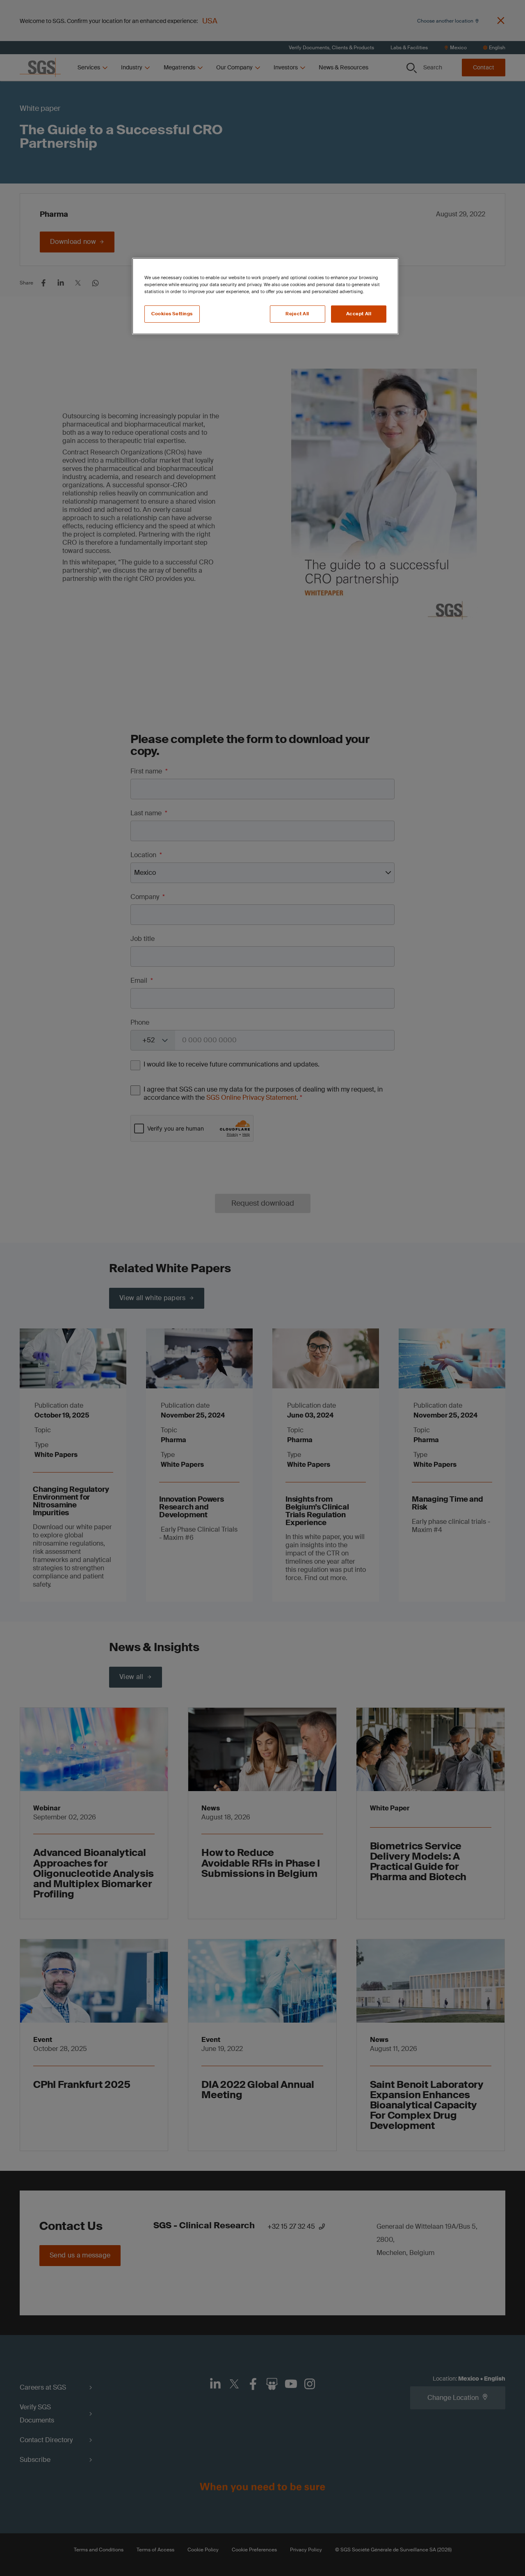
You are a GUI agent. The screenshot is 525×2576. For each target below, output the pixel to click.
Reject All (297, 314)
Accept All (359, 314)
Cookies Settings (172, 314)
